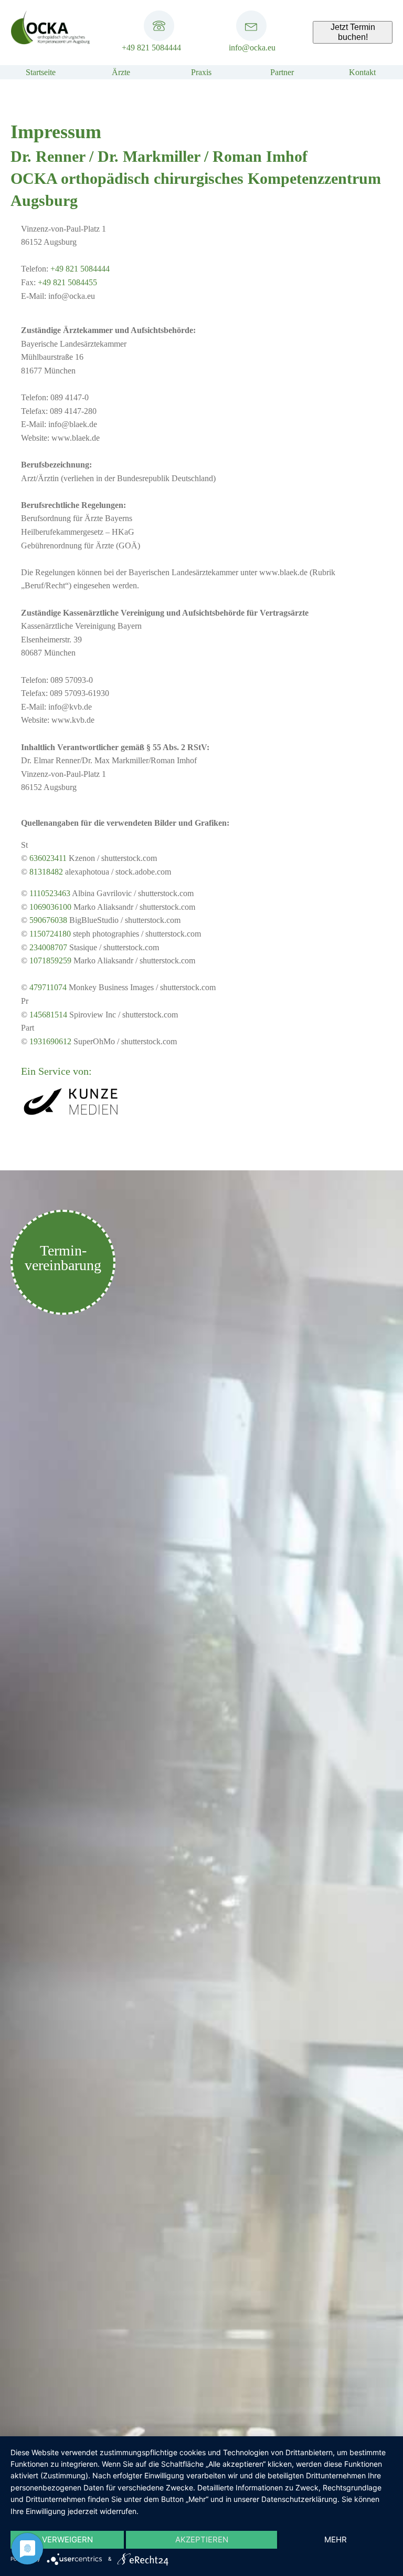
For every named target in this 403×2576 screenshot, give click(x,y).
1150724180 (50, 934)
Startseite (41, 72)
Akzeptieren (202, 2539)
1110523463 (50, 893)
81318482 (46, 872)
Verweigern (67, 2539)
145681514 (48, 1015)
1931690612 (50, 1041)
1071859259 (50, 960)
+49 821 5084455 (67, 282)
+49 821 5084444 (151, 48)
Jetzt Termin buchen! (353, 32)
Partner (282, 72)
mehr (336, 2539)
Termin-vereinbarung (63, 1258)
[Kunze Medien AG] (71, 1115)
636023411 (48, 858)
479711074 (48, 987)
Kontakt (362, 72)
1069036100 (50, 907)
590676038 (48, 920)
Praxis (201, 72)
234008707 (48, 947)
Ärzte (121, 72)
